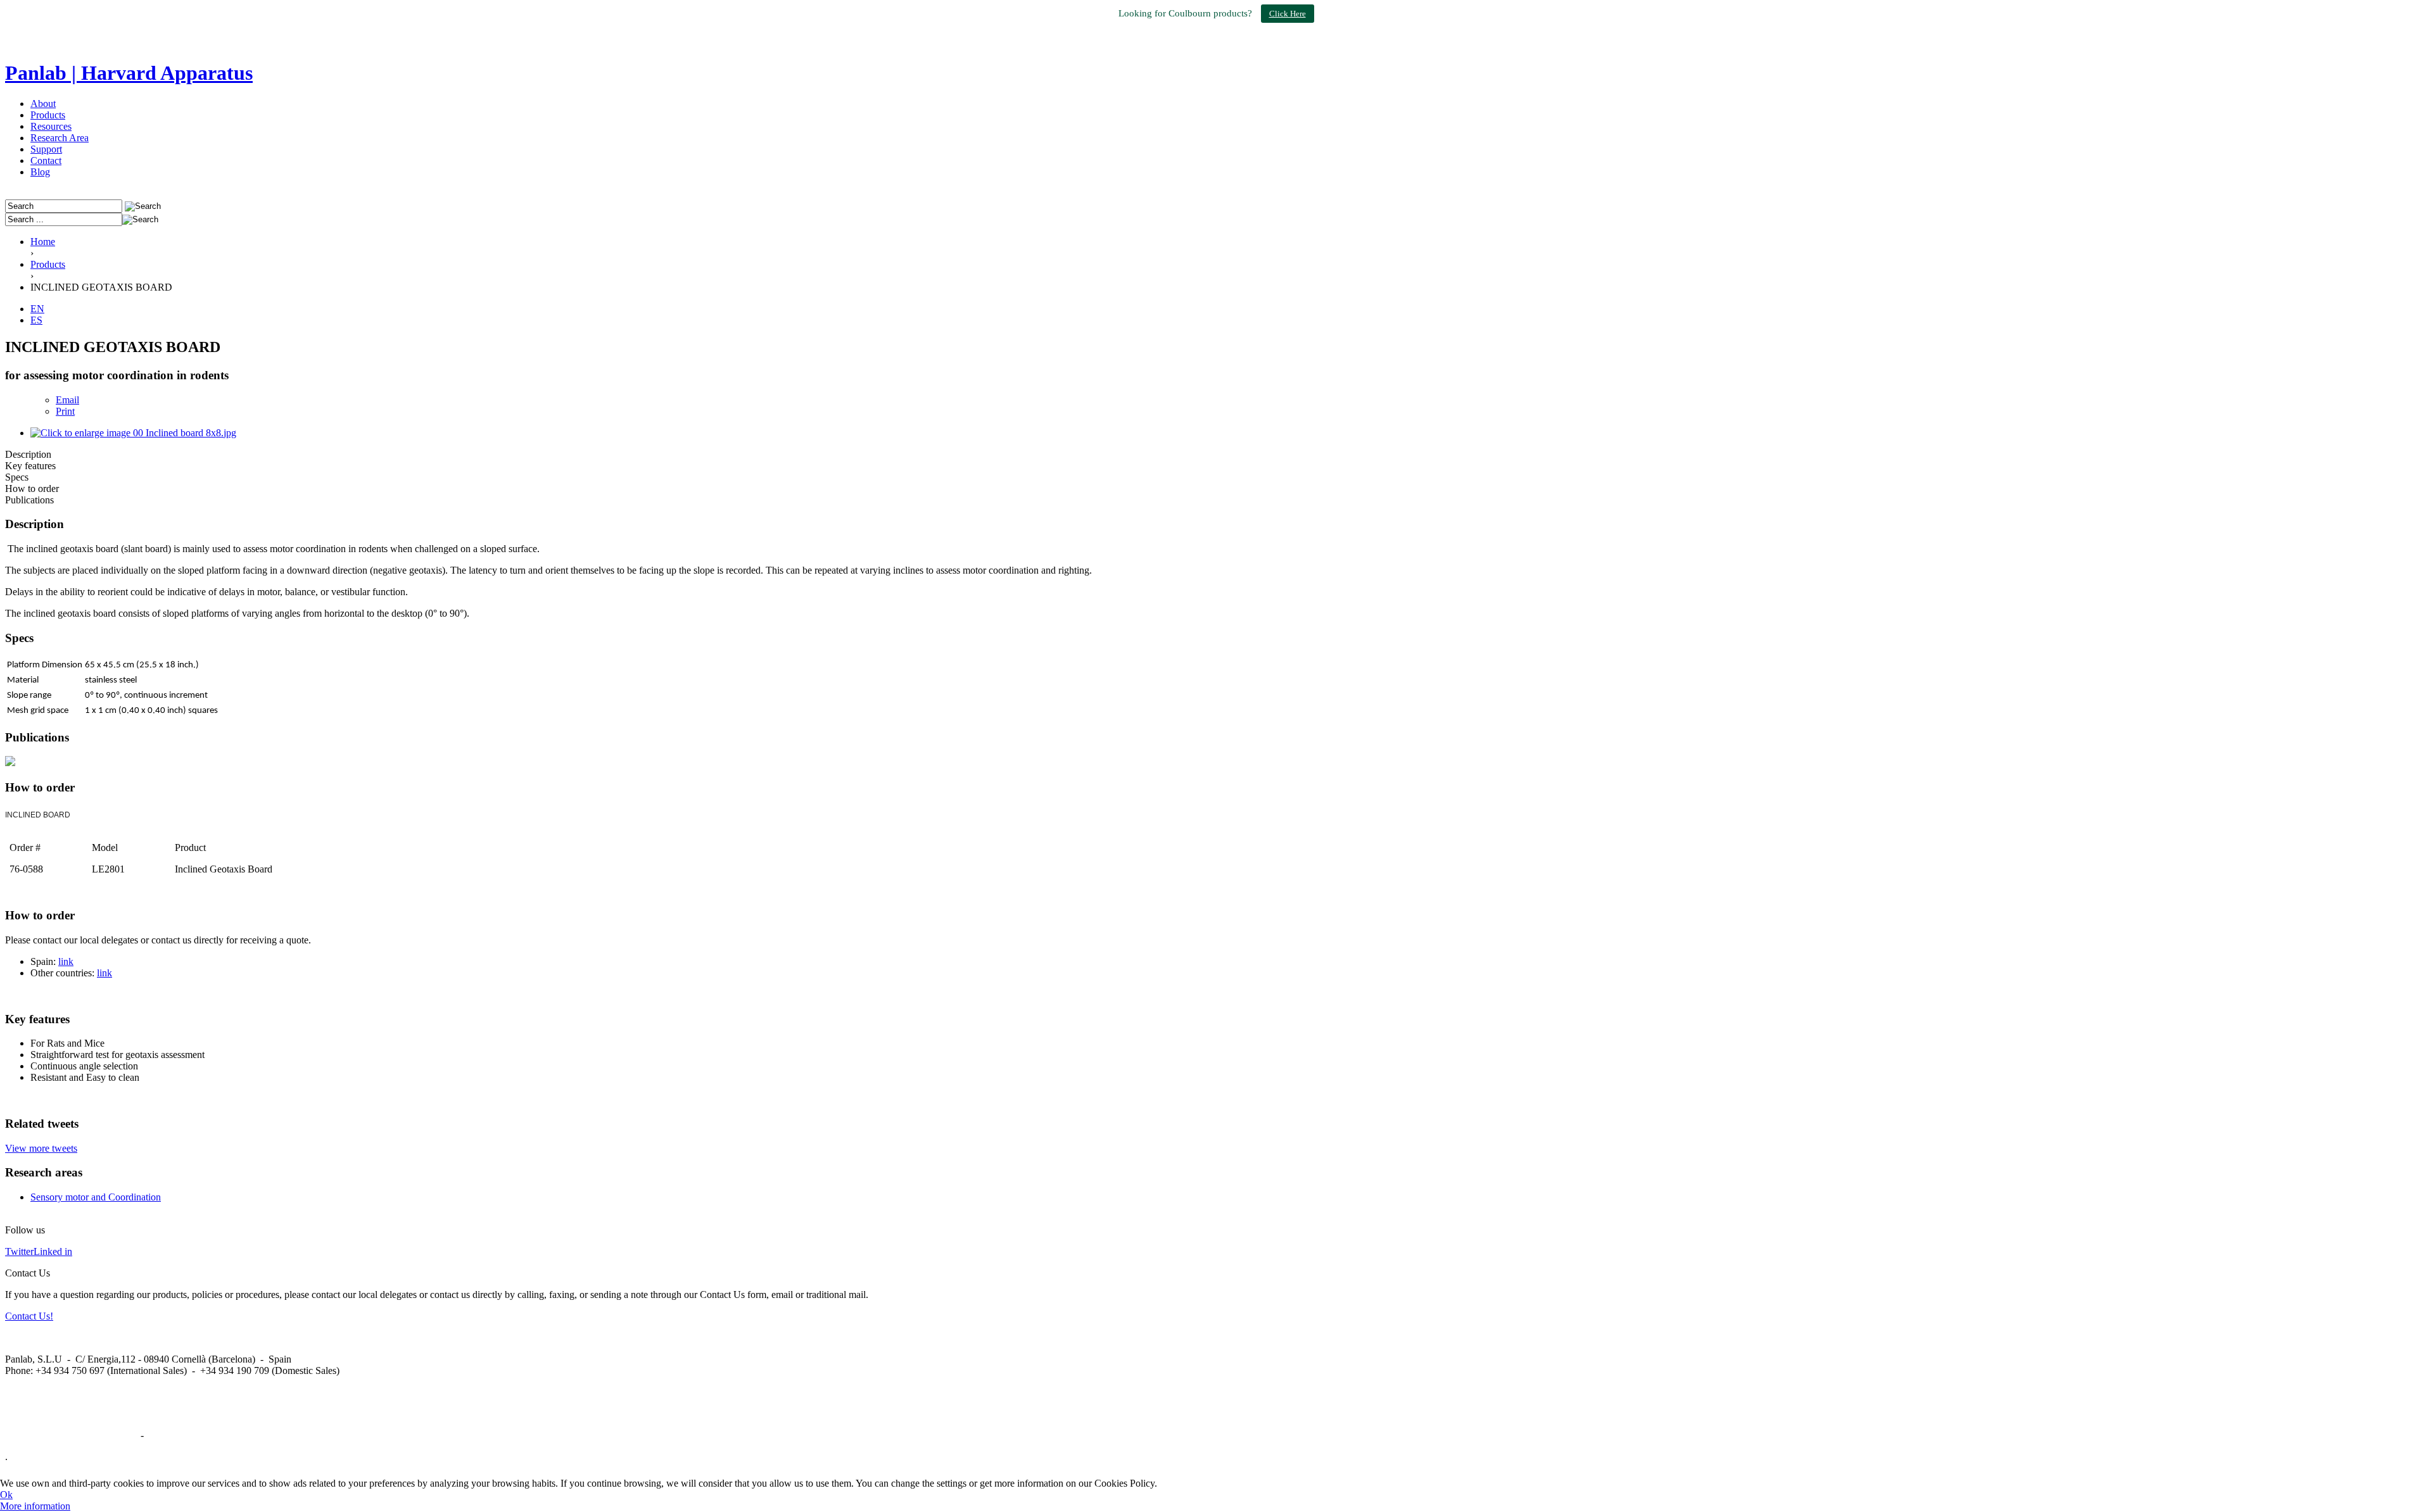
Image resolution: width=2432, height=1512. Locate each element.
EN (37, 309)
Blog (40, 172)
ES (36, 320)
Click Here (1288, 14)
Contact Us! (29, 1316)
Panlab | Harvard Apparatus (129, 73)
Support (46, 149)
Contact (46, 161)
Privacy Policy (175, 1435)
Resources (51, 126)
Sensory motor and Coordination (96, 1197)
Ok (6, 1495)
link (66, 961)
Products (48, 115)
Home (43, 242)
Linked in (53, 1251)
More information (35, 1506)
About (43, 104)
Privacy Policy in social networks (72, 1435)
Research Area (60, 138)
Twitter (19, 1251)
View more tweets (41, 1148)
